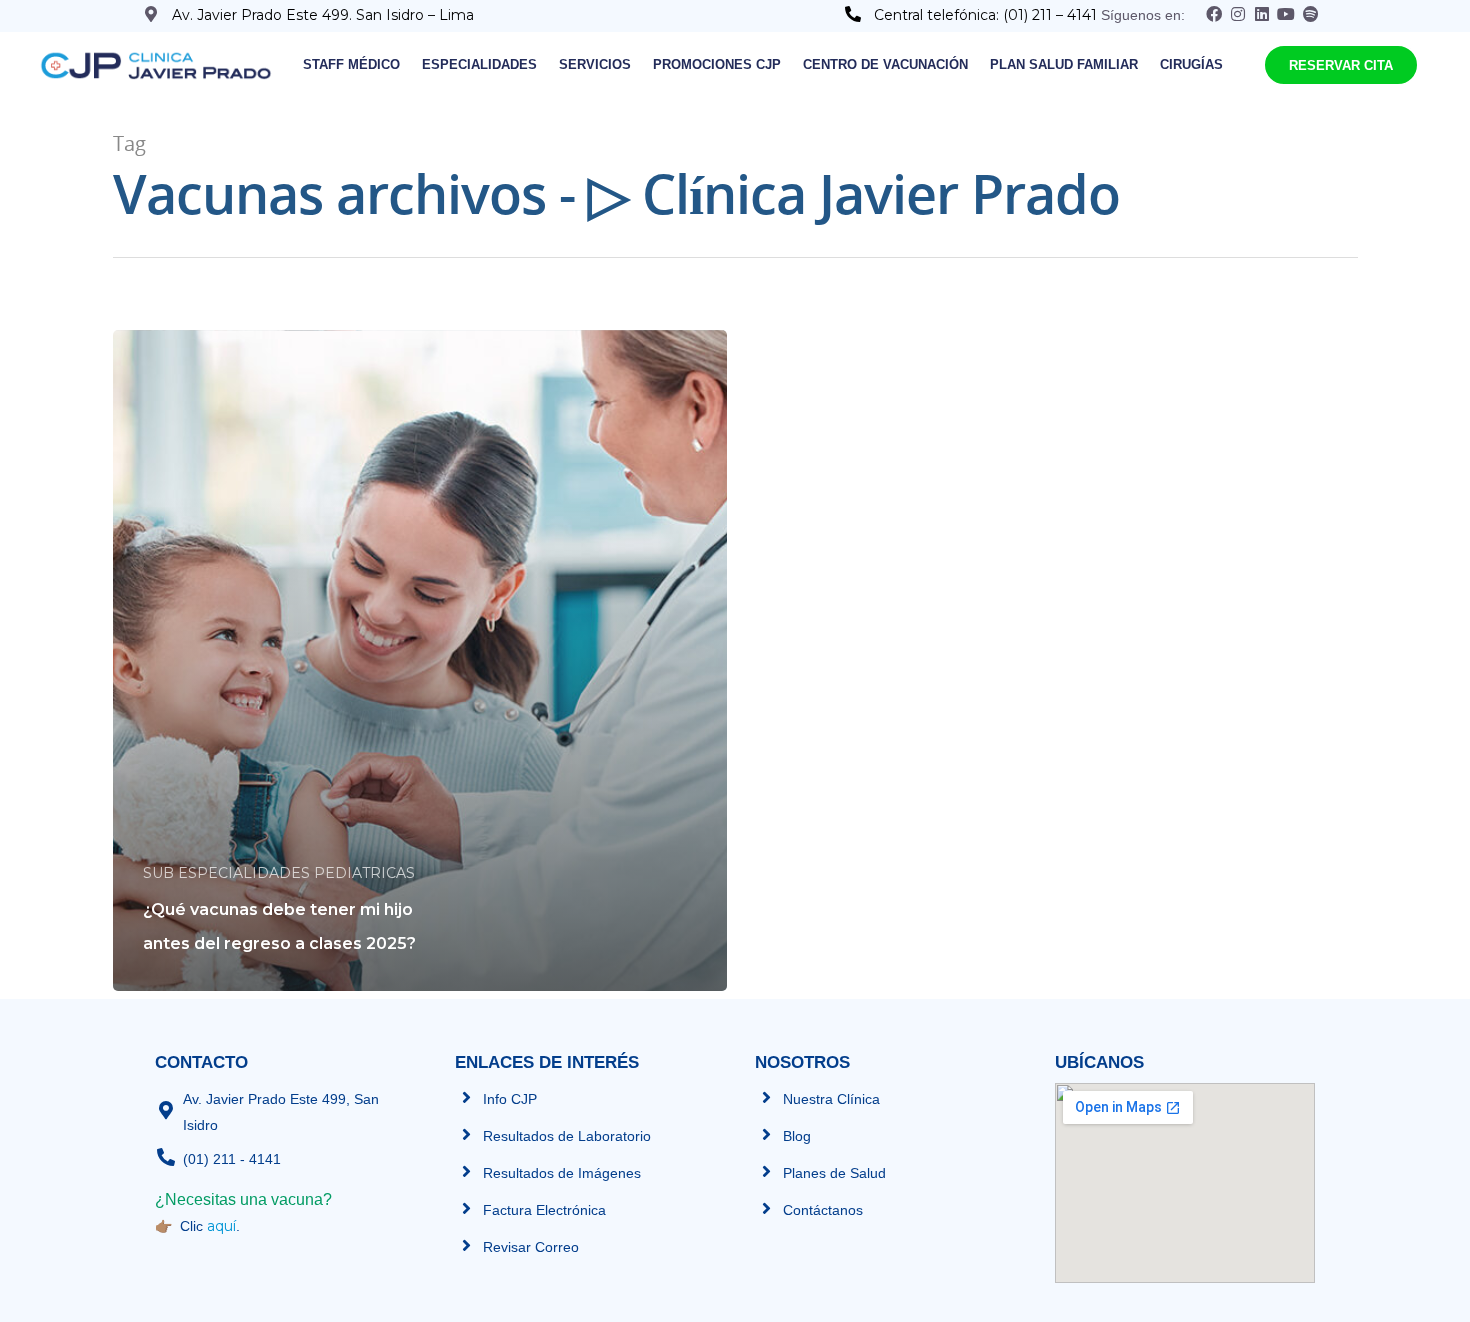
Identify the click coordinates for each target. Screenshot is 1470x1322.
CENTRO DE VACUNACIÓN (885, 64)
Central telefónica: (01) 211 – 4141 (987, 15)
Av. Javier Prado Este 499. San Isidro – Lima (323, 15)
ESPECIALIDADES (479, 64)
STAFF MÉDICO (351, 64)
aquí (221, 1226)
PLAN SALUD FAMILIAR (1064, 64)
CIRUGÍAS (1191, 64)
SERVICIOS (595, 64)
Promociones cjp (717, 64)
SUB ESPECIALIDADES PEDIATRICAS (279, 873)
